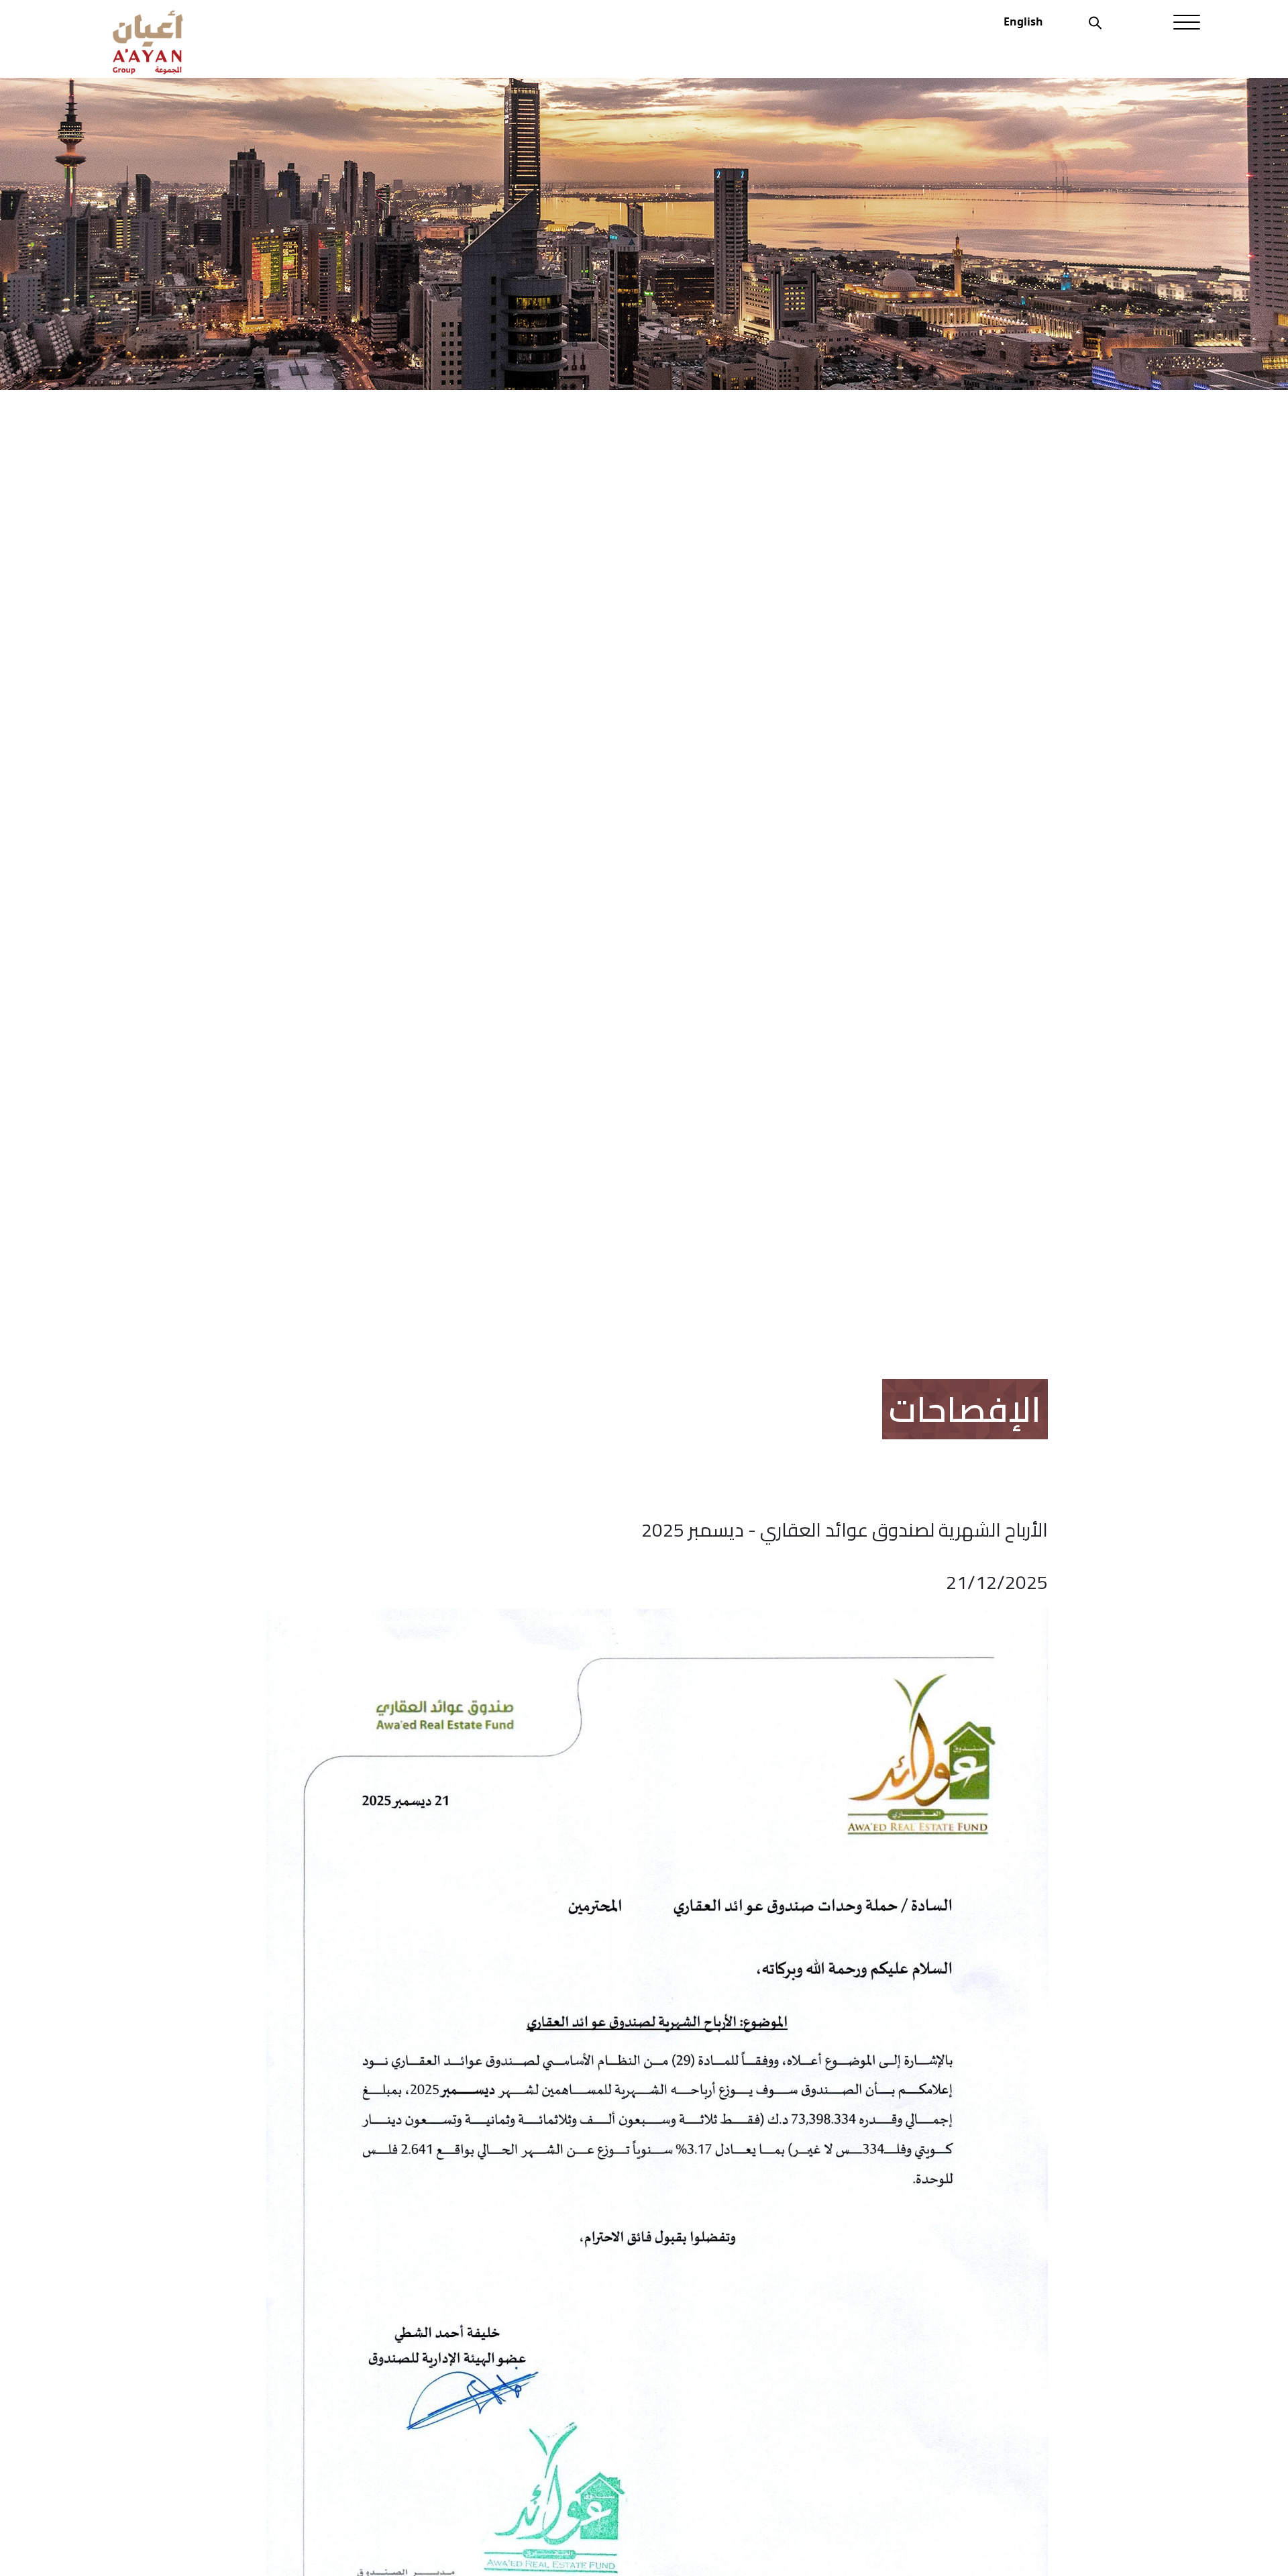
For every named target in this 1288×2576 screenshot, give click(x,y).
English (1023, 21)
